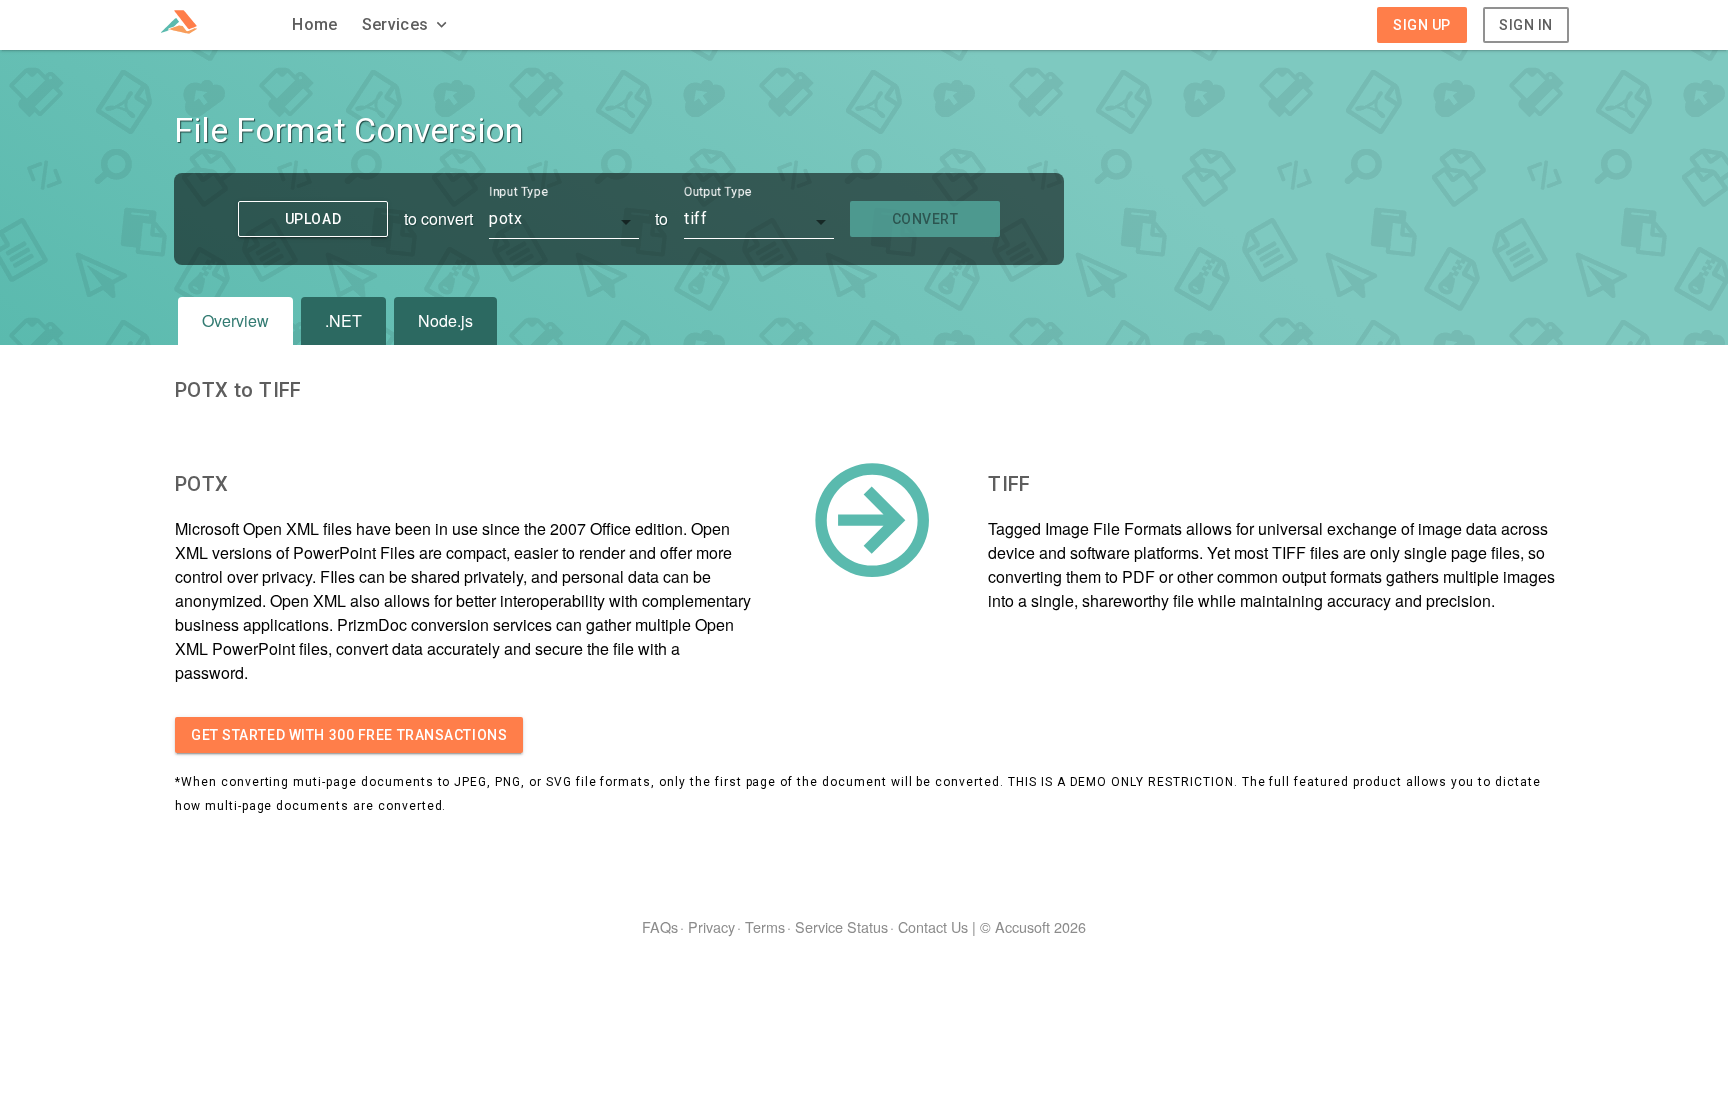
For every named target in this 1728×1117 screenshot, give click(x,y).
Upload (313, 219)
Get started (349, 735)
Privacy (711, 926)
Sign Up (1422, 25)
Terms (765, 926)
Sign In (1526, 25)
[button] (407, 25)
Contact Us (933, 926)
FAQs (660, 926)
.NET (343, 320)
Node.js (445, 320)
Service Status (841, 926)
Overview (235, 320)
